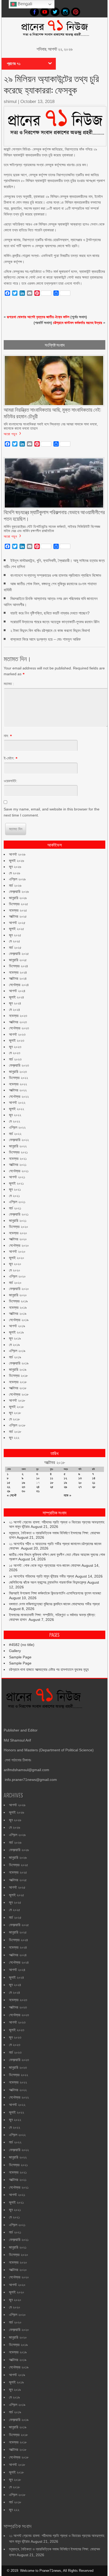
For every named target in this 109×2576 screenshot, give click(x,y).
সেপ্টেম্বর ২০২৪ (19, 985)
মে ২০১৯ (14, 1345)
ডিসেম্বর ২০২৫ (19, 904)
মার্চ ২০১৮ (15, 1432)
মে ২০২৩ (15, 1053)
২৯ (8, 1491)
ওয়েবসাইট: (10, 781)
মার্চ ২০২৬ (15, 885)
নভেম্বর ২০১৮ (18, 1382)
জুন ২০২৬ (15, 867)
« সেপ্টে (12, 1495)
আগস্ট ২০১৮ (17, 1400)
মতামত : (9, 684)
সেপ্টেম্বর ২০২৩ (19, 1028)
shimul (10, 102)
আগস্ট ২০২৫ (17, 923)
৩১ (38, 1491)
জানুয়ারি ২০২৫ (18, 960)
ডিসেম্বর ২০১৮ (18, 1376)
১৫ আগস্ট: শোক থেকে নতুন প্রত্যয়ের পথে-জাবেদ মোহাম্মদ (45, 1565)
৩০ (24, 1491)
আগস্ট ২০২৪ (17, 991)
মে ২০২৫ (15, 941)
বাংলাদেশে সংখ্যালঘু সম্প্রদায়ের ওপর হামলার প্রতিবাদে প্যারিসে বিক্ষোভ (56, 575)
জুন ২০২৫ (15, 935)
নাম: (6, 736)
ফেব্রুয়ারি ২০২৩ (19, 1065)
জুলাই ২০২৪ (17, 997)
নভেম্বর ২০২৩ (18, 1016)
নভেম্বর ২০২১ (18, 1158)
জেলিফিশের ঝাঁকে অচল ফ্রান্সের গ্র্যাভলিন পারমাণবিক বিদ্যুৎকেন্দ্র (48, 1582)
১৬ (23, 1483)
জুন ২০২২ (15, 1115)
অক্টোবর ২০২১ (18, 1165)
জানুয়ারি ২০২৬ (18, 898)
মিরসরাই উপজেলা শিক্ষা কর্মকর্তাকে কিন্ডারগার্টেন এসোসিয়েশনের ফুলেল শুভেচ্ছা (55, 1593)
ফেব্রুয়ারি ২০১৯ (19, 1363)
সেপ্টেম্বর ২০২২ (19, 1096)
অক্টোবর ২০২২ (18, 1090)
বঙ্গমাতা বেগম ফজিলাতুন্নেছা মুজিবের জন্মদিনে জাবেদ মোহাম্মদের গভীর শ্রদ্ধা (54, 1604)
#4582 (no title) (22, 1645)
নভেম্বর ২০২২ (18, 1084)
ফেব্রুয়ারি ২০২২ (19, 1140)
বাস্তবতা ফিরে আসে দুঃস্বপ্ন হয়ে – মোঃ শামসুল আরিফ (46, 639)
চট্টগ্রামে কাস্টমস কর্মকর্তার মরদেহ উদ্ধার (78, 323)
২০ (80, 1483)
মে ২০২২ (15, 1121)
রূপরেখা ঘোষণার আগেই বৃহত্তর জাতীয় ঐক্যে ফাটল (38, 317)
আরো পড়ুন (10, 434)
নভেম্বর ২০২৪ (18, 972)
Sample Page (20, 1657)
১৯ (65, 1483)
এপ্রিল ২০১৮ (17, 1425)
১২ (65, 1478)
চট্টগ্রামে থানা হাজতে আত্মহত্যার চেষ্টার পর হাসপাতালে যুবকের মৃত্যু (49, 1669)
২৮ (94, 1487)
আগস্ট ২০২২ (17, 1102)
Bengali (24, 4)
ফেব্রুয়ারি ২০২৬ (19, 891)
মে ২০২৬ (15, 873)
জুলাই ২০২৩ (17, 1040)
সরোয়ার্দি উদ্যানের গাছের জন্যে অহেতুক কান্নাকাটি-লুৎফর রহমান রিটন (55, 622)
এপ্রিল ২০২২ (17, 1127)
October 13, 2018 (37, 102)
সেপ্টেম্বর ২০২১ (19, 1171)
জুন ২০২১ (15, 1189)
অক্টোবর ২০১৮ (18, 1388)
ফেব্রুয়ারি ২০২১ (19, 1214)
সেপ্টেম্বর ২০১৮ (19, 1394)
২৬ (65, 1487)
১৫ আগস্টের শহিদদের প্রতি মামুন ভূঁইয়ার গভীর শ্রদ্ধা (42, 1576)
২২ (8, 1487)
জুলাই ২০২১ (16, 1183)
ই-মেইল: (9, 758)
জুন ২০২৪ (15, 1003)
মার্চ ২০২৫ (15, 947)
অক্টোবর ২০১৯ (18, 1313)
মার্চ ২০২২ (15, 1134)
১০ (38, 1478)
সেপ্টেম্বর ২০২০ (19, 1245)
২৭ (80, 1487)
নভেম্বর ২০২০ (18, 1233)
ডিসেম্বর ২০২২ (19, 1078)
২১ (94, 1483)
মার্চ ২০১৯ (15, 1357)
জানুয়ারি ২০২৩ (18, 1072)
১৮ (52, 1483)
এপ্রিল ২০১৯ (17, 1351)
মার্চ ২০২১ (15, 1208)
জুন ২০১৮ (15, 1413)
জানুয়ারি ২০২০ (18, 1295)
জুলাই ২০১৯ (16, 1332)
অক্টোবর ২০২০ (18, 1239)
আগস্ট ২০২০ (17, 1251)
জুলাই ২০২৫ (17, 929)
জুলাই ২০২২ (17, 1109)
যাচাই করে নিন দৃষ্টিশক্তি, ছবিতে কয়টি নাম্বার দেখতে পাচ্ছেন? (50, 613)
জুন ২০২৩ (15, 1047)
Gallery (15, 1651)
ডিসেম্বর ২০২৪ (19, 966)
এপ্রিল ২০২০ (17, 1276)
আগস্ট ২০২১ (17, 1177)
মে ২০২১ (14, 1196)
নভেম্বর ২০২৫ (18, 910)
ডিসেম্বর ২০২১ (18, 1152)
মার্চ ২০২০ (15, 1283)
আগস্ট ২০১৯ (17, 1326)
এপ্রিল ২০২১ (17, 1202)
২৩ (23, 1487)
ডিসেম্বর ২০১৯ (18, 1301)
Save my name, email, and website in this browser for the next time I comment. (52, 812)
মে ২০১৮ (14, 1419)
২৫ (52, 1487)
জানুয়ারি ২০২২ (18, 1146)
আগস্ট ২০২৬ (17, 854)
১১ (52, 1478)
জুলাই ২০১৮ (16, 1407)
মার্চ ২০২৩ (15, 1059)
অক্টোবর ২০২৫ (18, 916)
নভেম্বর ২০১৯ (18, 1307)
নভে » (67, 1495)
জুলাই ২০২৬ (17, 861)
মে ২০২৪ (15, 1010)
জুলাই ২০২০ (17, 1258)
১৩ (80, 1478)
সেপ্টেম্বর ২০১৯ (19, 1320)
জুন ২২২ (14, 1438)
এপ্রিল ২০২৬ (17, 879)
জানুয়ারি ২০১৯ (18, 1369)
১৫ (9, 1483)
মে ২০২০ (15, 1270)
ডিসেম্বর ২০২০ (19, 1227)
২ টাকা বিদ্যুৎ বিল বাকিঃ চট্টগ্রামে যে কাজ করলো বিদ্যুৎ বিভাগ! (50, 630)
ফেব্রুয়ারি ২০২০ (19, 1289)
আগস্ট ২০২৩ (17, 1034)
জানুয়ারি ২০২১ (18, 1221)
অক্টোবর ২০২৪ (18, 978)
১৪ (94, 1478)
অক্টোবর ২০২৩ (18, 1022)
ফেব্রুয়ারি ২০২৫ (19, 954)
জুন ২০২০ (15, 1264)
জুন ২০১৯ (15, 1338)
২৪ (38, 1487)
